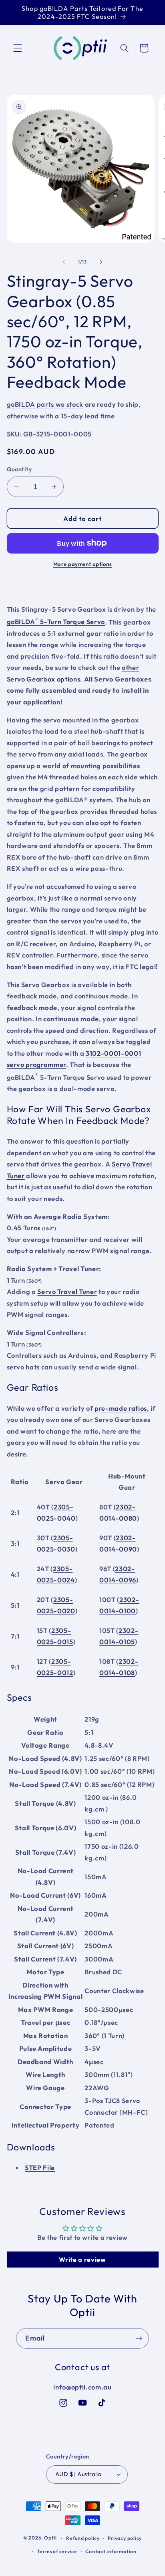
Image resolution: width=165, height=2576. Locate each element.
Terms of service (57, 2551)
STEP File (40, 2167)
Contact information (111, 2551)
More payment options (83, 564)
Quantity (20, 469)
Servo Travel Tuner (67, 1291)
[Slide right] (101, 262)
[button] (18, 48)
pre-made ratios (121, 1408)
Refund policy (83, 2538)
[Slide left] (64, 262)
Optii (50, 2538)
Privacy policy (125, 2538)
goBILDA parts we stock (45, 404)
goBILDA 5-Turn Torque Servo (56, 622)
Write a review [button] (82, 2260)
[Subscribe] (139, 2339)
